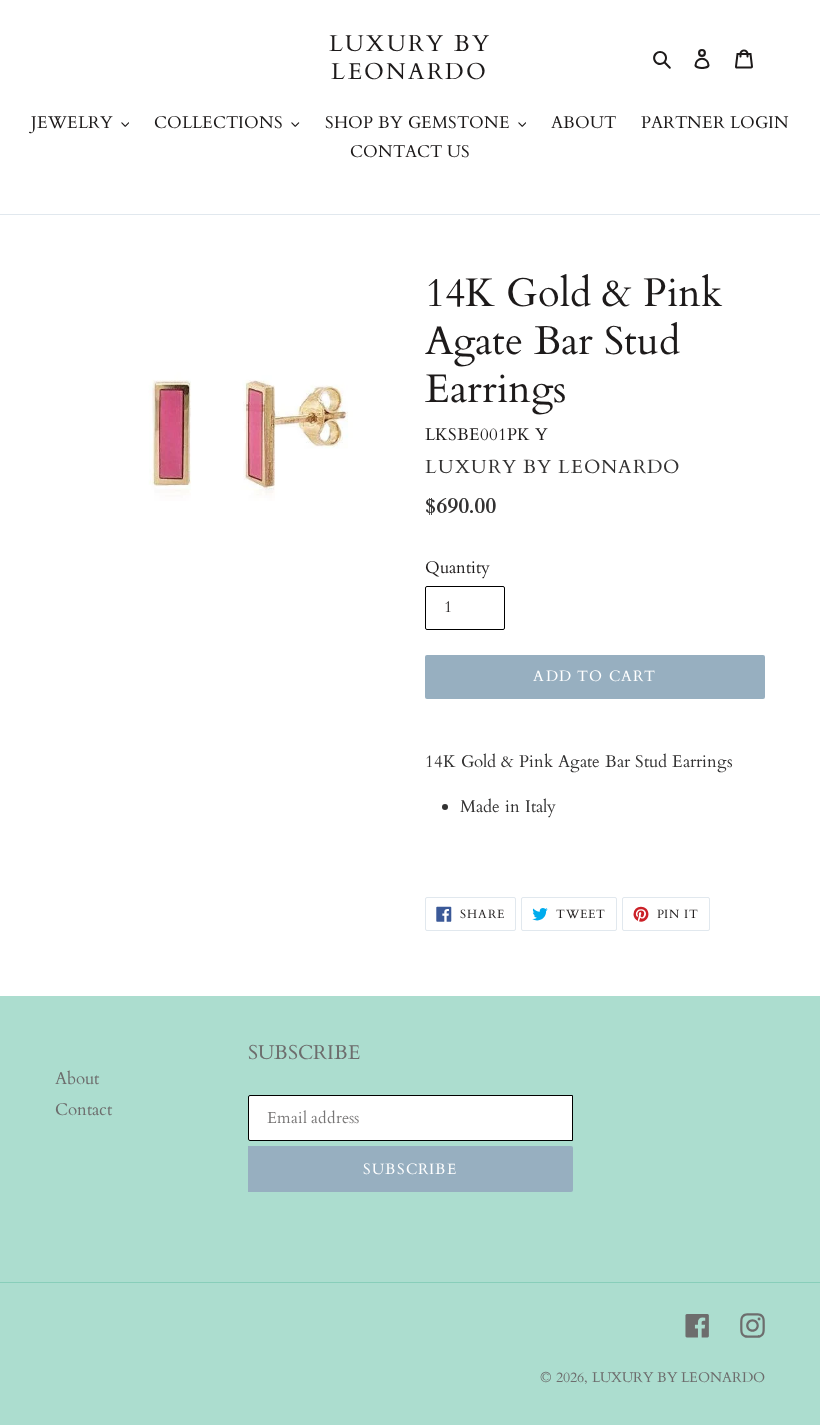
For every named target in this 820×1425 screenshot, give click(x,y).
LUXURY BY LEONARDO (410, 57)
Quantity (457, 567)
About (77, 1078)
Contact (83, 1109)
